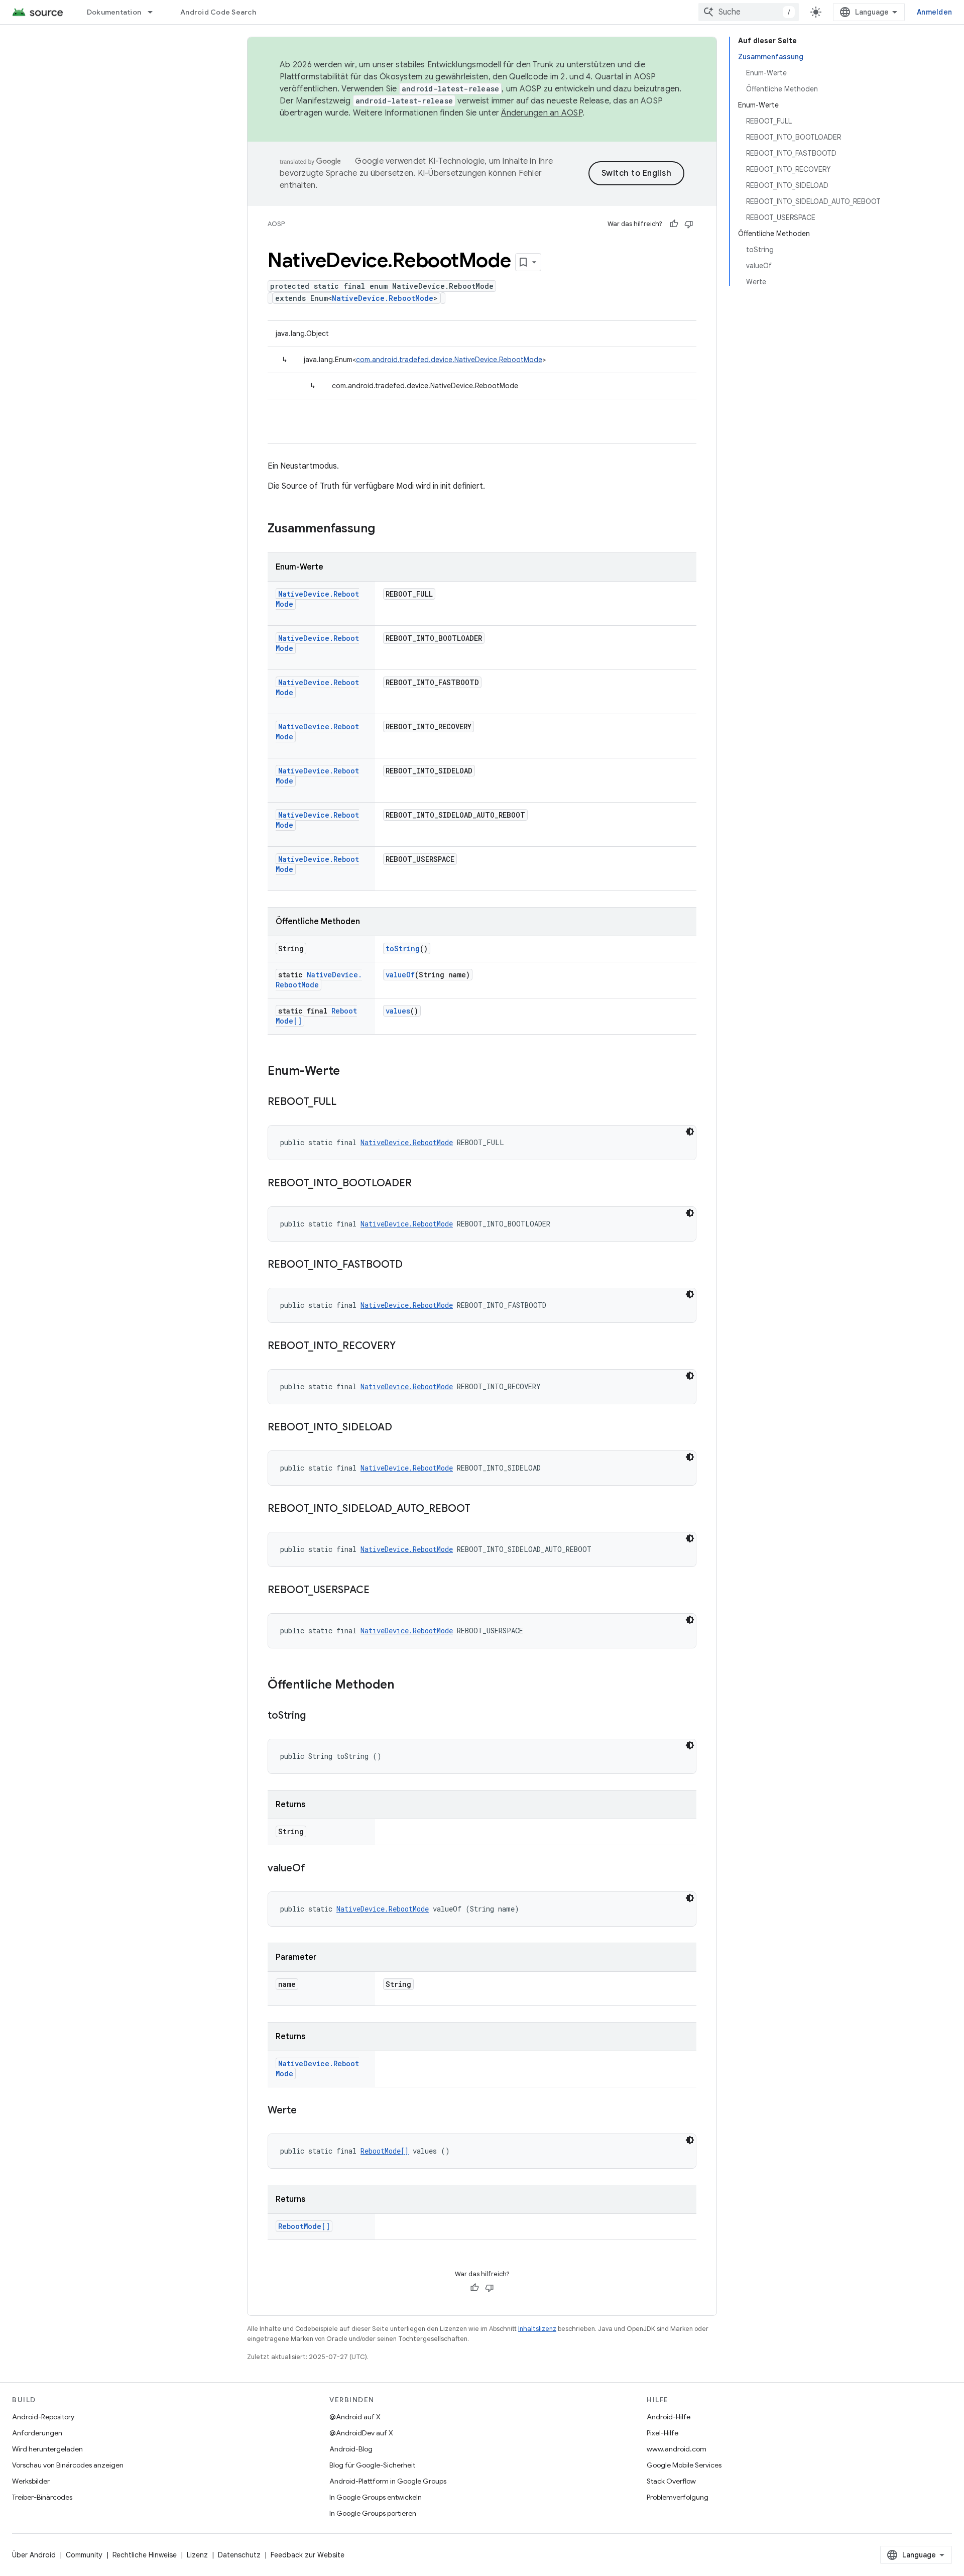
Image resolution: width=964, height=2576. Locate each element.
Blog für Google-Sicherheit (372, 2465)
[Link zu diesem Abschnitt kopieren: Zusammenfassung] (385, 529)
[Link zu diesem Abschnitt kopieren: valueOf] (315, 1869)
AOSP (276, 224)
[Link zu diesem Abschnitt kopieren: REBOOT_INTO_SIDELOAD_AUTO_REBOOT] (480, 1509)
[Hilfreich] (674, 224)
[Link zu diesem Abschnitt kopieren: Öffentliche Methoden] (404, 1686)
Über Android (34, 2555)
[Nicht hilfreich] (689, 224)
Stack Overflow (671, 2481)
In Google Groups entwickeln (376, 2497)
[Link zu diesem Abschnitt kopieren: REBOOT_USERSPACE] (380, 1591)
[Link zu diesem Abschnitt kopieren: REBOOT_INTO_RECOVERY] (406, 1347)
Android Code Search (218, 12)
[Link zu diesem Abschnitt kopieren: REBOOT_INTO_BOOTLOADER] (422, 1184)
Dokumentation (114, 12)
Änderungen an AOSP (542, 113)
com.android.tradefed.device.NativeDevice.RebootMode (449, 360)
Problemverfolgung (678, 2497)
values (398, 1011)
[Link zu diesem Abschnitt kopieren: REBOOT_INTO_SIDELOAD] (402, 1428)
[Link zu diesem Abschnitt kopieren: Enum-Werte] (350, 1072)
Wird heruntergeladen (47, 2449)
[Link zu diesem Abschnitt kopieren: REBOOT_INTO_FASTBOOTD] (413, 1265)
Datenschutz (239, 2555)
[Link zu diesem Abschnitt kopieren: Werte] (307, 2111)
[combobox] (749, 12)
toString (403, 948)
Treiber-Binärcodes (42, 2497)
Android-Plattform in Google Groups (388, 2481)
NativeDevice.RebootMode (383, 298)
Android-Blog (351, 2449)
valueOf (400, 975)
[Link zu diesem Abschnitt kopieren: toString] (316, 1716)
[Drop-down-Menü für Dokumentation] (155, 12)
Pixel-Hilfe (662, 2433)
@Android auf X (355, 2417)
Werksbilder (31, 2481)
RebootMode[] (385, 2151)
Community (84, 2555)
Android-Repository (43, 2417)
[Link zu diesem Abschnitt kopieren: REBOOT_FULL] (346, 1102)
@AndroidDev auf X (361, 2433)
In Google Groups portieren (373, 2513)
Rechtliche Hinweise (145, 2555)
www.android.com (677, 2449)
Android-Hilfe (669, 2417)
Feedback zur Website (308, 2555)
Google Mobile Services (684, 2465)
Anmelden (934, 12)
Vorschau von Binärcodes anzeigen (68, 2465)
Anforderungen (37, 2433)
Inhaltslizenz (537, 2329)
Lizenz (197, 2555)
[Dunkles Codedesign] (690, 1132)
